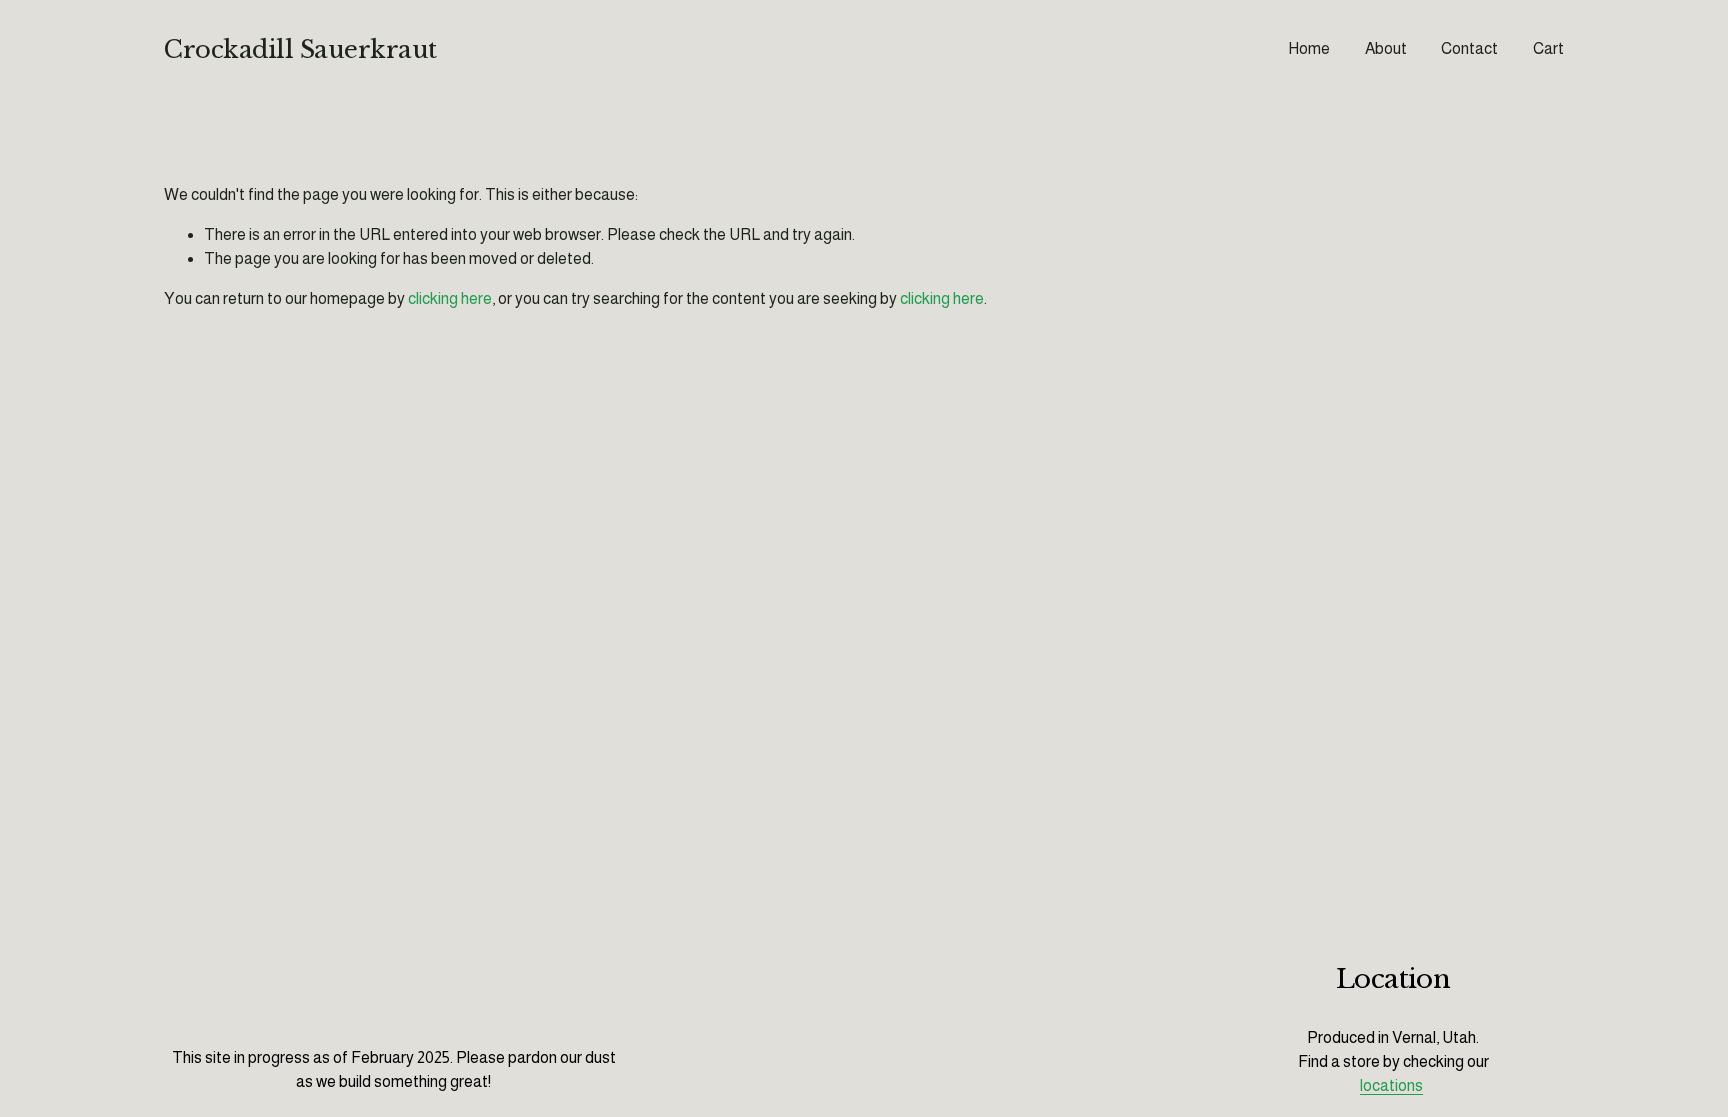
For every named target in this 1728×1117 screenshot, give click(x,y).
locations (1391, 1085)
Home (1309, 48)
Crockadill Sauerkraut (300, 49)
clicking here (450, 298)
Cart (1548, 48)
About (1386, 48)
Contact (1469, 48)
